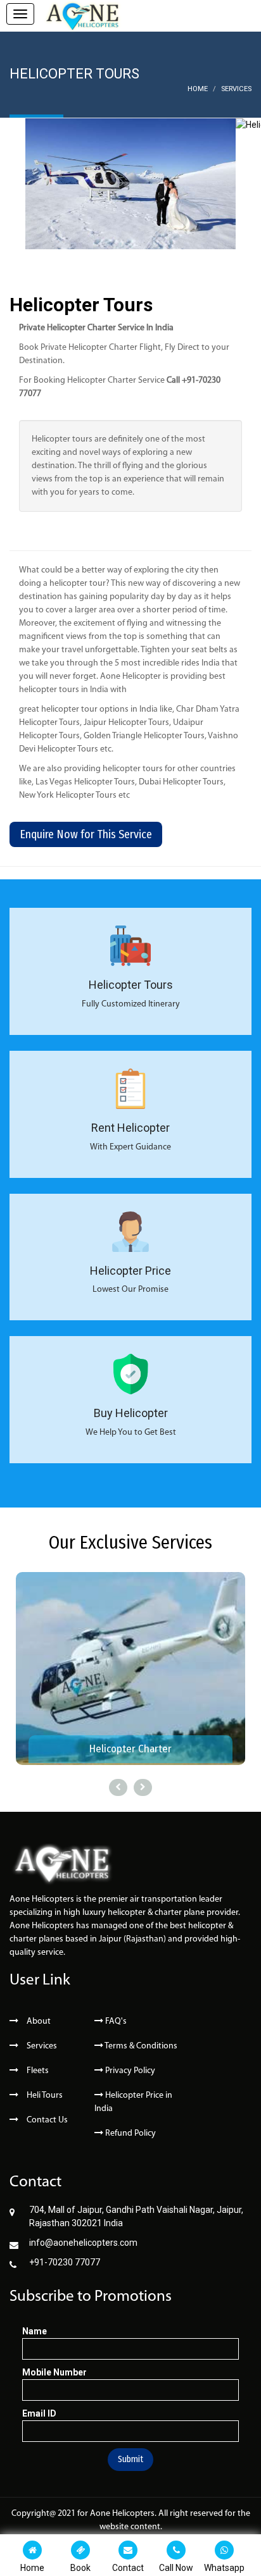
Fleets (37, 2071)
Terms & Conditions (140, 2046)
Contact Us (46, 2120)
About (38, 2022)
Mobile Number (54, 2372)
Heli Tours (44, 2096)
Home (198, 89)
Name (35, 2331)
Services (236, 89)
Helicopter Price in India (133, 2102)
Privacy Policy (129, 2071)
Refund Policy (130, 2133)
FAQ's (115, 2022)
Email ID (39, 2413)
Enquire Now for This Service (86, 834)
